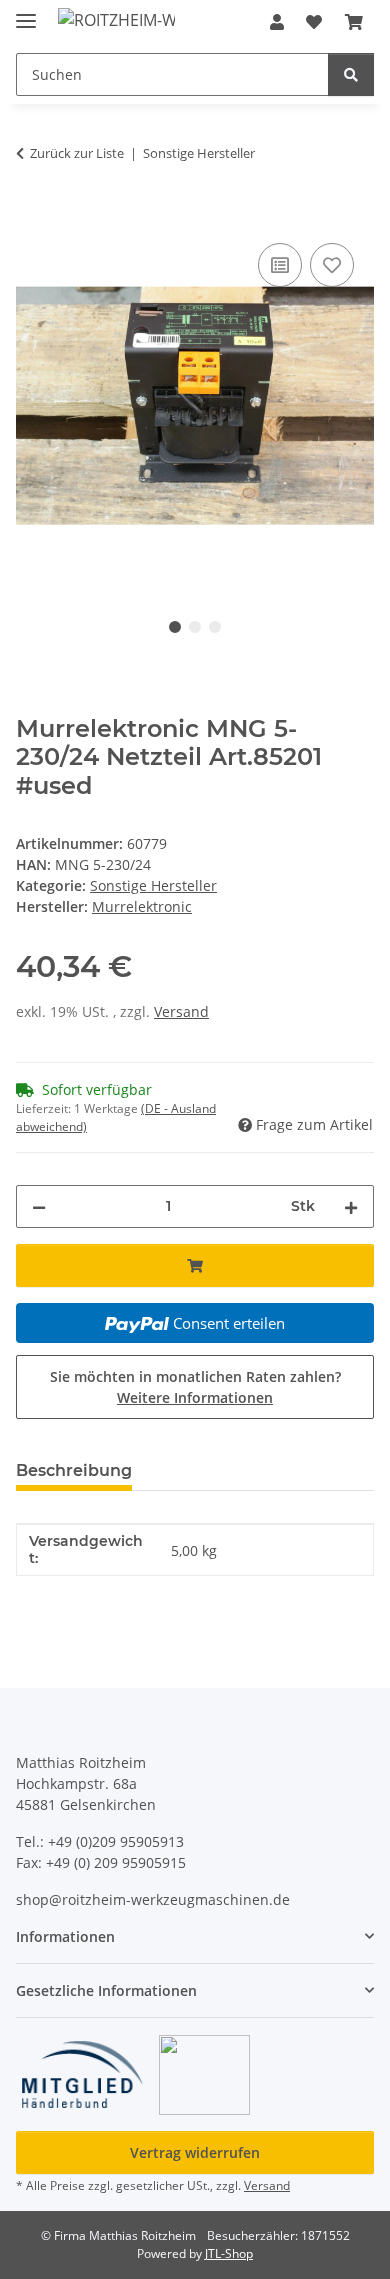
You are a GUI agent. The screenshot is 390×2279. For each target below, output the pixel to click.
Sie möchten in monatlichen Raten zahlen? (195, 1387)
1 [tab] (175, 627)
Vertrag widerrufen (195, 2152)
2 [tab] (195, 627)
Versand (181, 1011)
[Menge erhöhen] (351, 1206)
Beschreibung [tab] (74, 1470)
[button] (277, 22)
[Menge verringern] (39, 1206)
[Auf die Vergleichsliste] (280, 265)
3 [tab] (215, 627)
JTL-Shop (229, 2253)
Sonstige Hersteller (153, 885)
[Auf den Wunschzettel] (332, 265)
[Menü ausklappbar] (26, 12)
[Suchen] (351, 74)
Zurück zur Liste (77, 153)
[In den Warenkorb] (32, 216)
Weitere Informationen (195, 1397)
